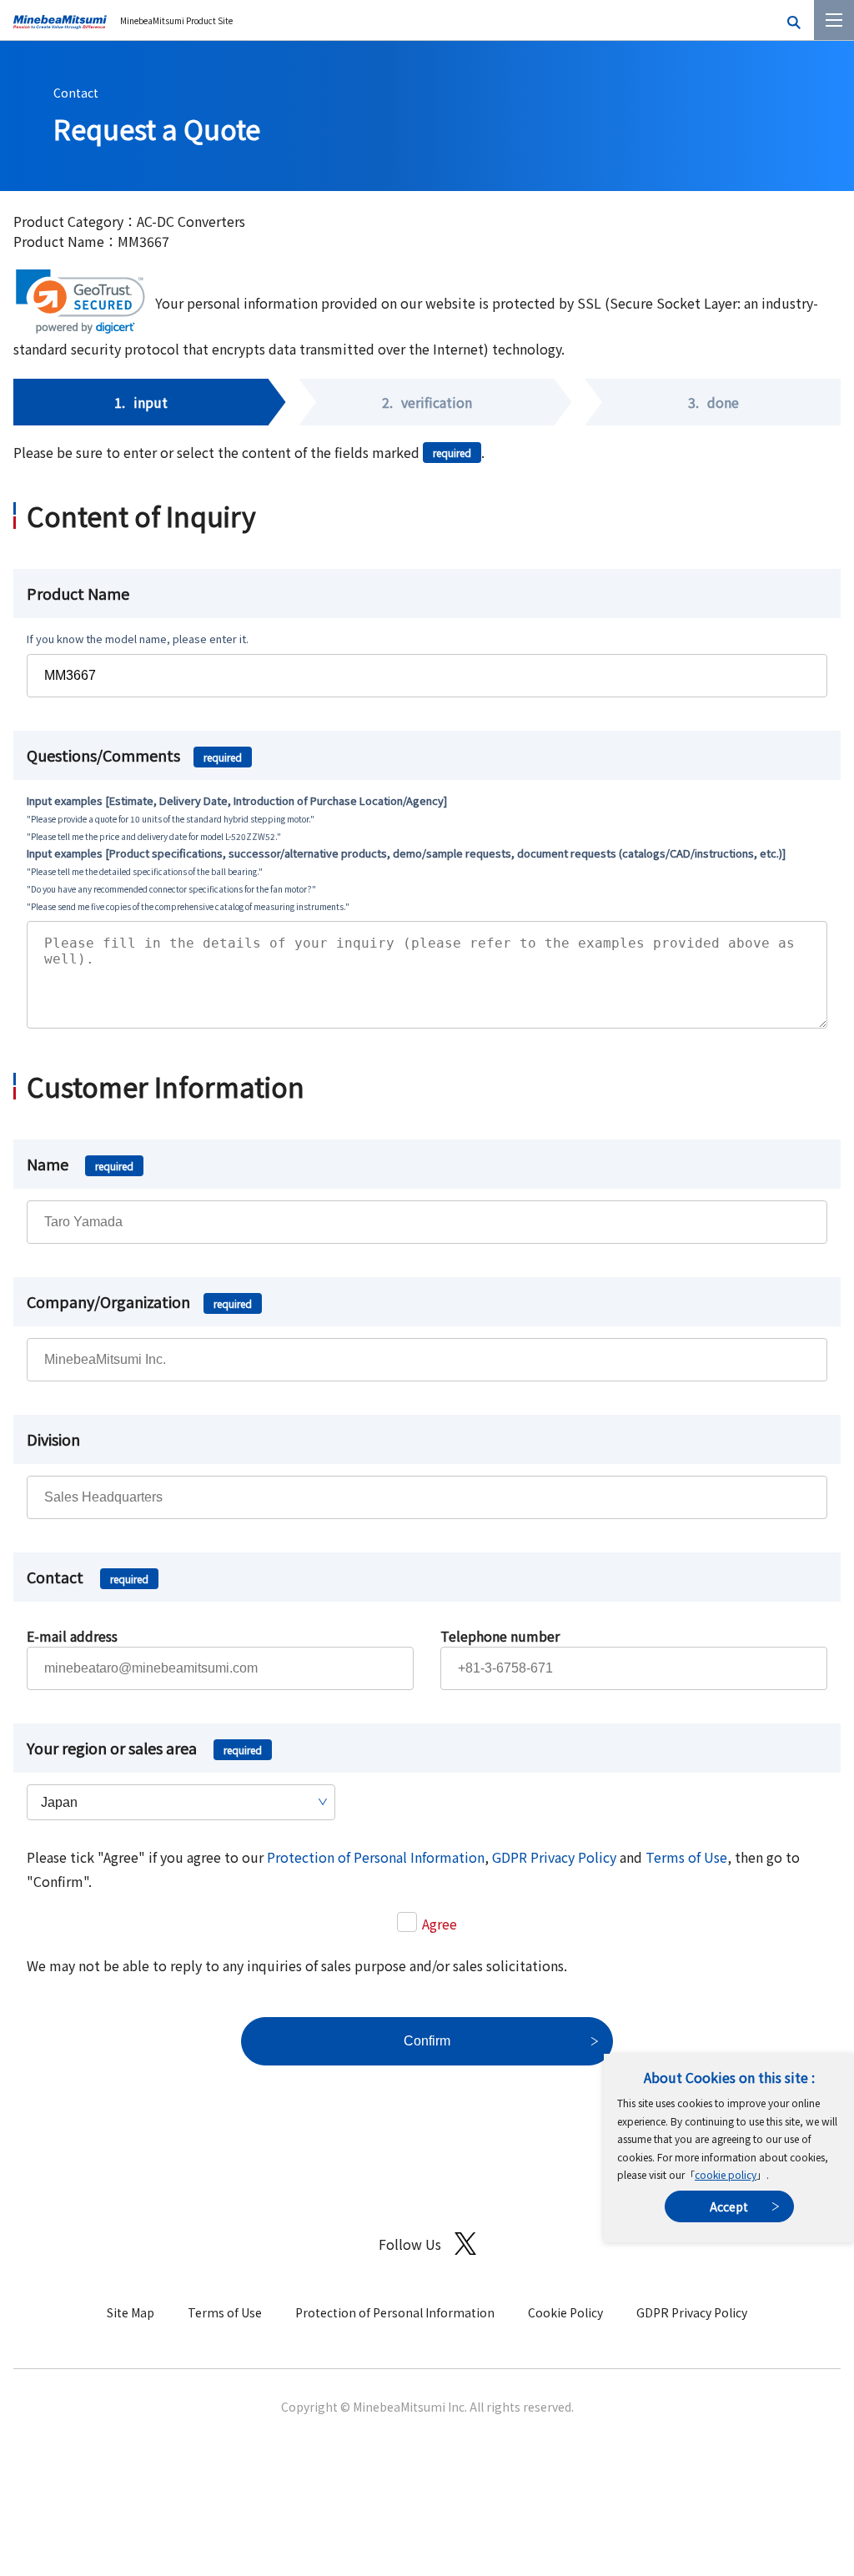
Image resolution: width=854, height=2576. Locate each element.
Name (80, 1164)
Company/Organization (139, 1301)
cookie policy (726, 2174)
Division (53, 1439)
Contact (76, 93)
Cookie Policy (565, 2312)
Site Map (131, 2312)
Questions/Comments (134, 755)
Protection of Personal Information (376, 1857)
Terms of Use (686, 1857)
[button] (80, 302)
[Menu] (834, 20)
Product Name (78, 593)
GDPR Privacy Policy (554, 1857)
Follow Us (410, 2244)
